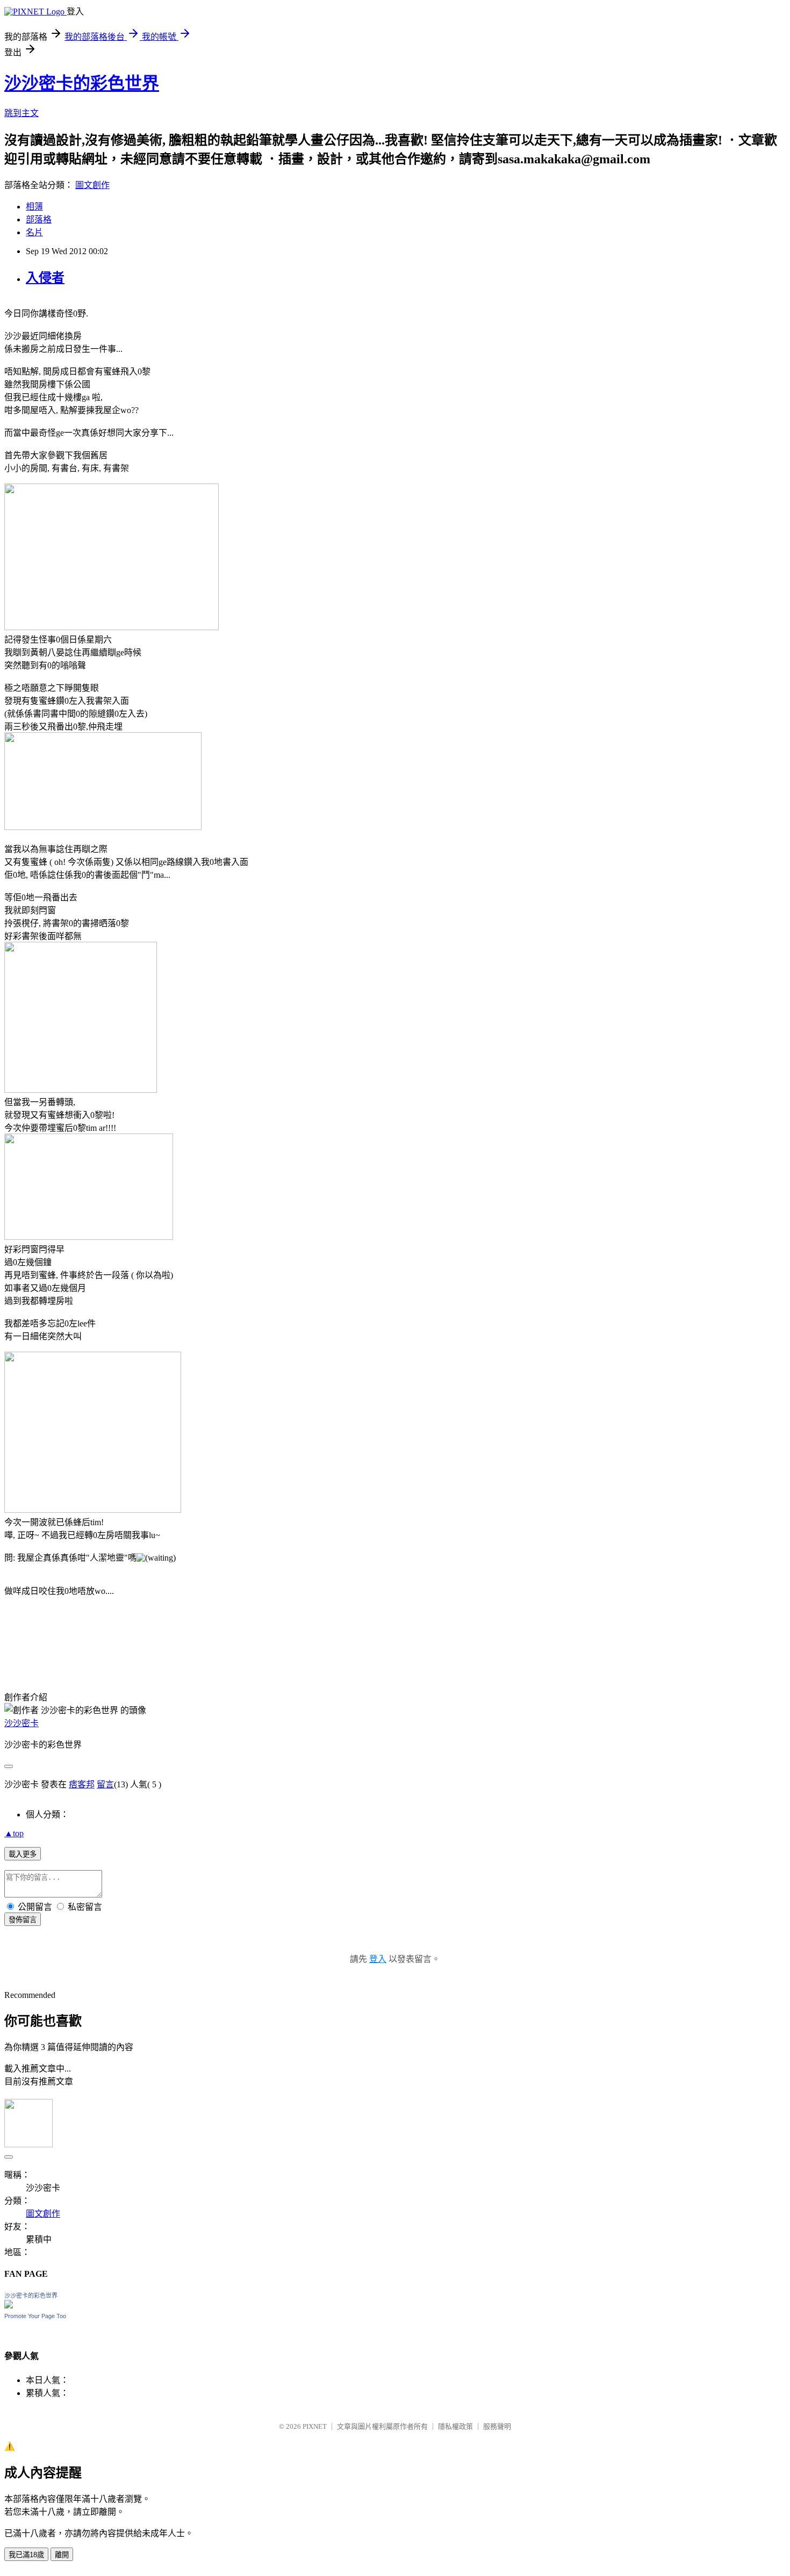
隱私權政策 (455, 2426)
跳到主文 (21, 113)
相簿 (34, 207)
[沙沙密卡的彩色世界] (9, 2306)
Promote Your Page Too (35, 2316)
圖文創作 (92, 185)
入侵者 (45, 278)
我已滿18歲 (26, 2555)
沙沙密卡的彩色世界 (82, 83)
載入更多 (23, 1854)
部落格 (39, 219)
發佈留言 (23, 1920)
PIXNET (315, 2426)
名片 (34, 232)
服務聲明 (497, 2426)
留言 (105, 1784)
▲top (14, 1833)
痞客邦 (82, 1784)
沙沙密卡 (21, 1723)
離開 (62, 2555)
